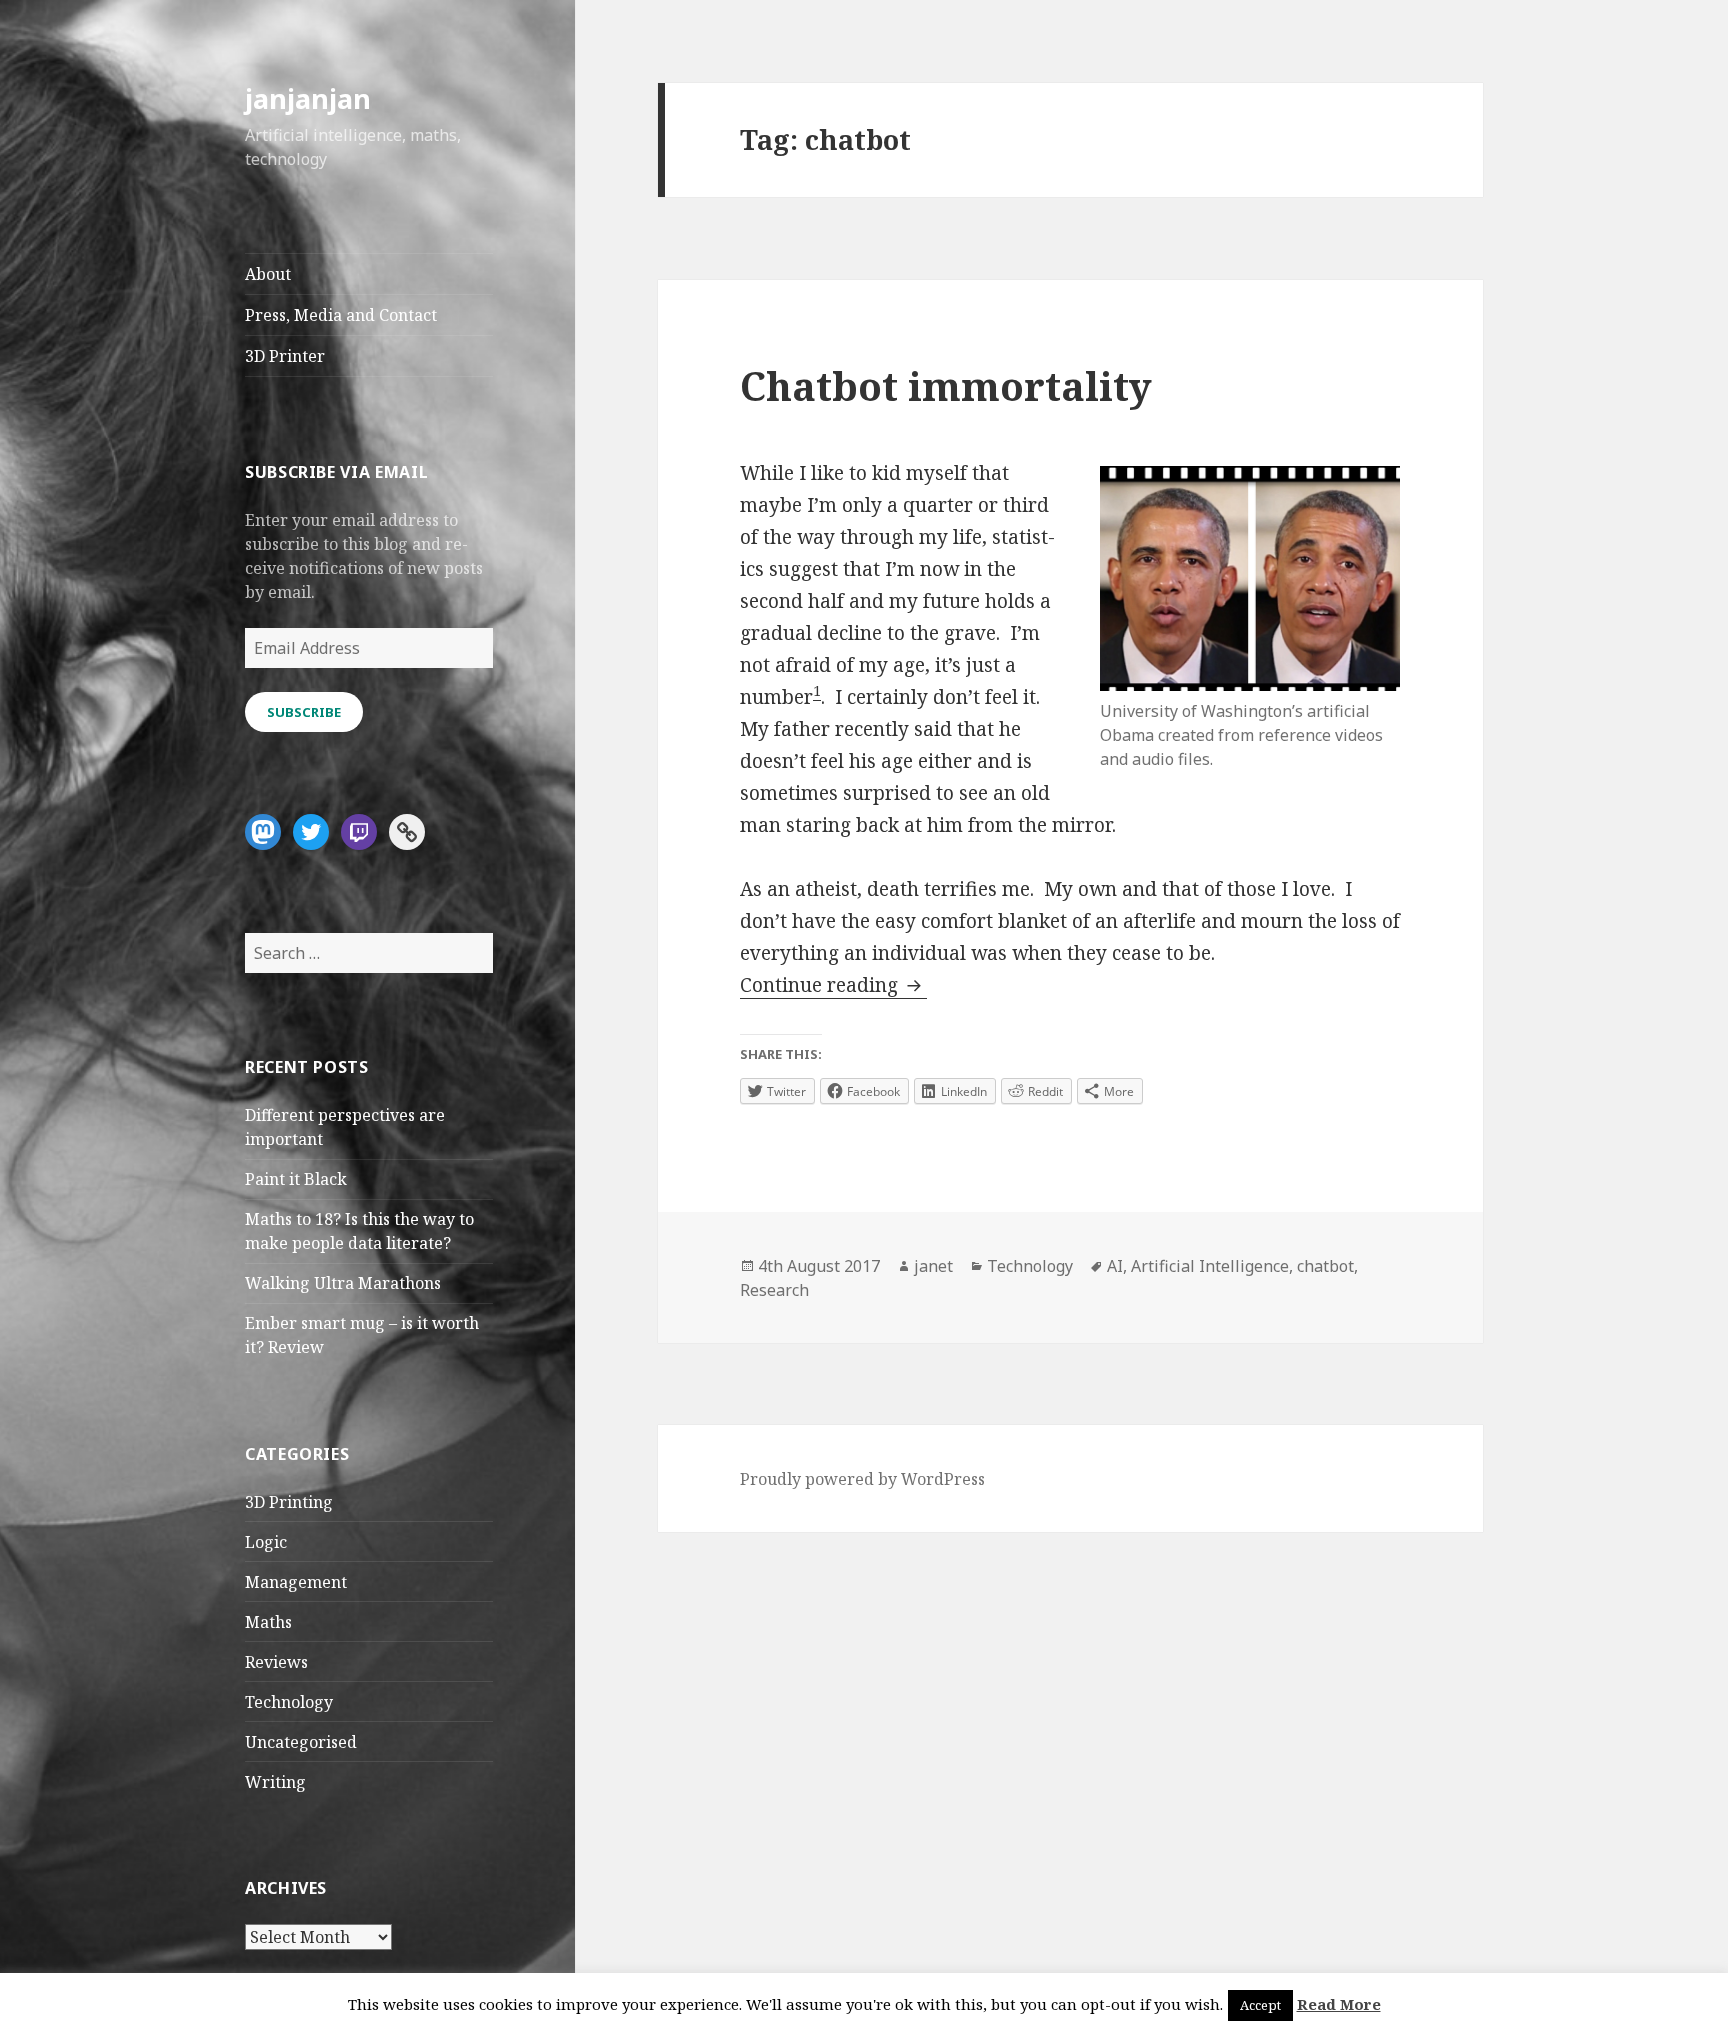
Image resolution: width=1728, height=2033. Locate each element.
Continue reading (833, 985)
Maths (268, 1622)
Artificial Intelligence (1210, 1266)
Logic (266, 1542)
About (268, 274)
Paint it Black (296, 1179)
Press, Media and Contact (341, 315)
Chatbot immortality (946, 385)
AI (1115, 1266)
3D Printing (289, 1502)
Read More (1339, 2004)
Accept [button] (1260, 2005)
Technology (289, 1702)
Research (774, 1290)
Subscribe (304, 712)
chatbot (1325, 1266)
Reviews (276, 1662)
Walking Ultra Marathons (343, 1283)
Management (296, 1582)
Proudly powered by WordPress (862, 1479)
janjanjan (308, 98)
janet (933, 1266)
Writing (275, 1782)
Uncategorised (301, 1742)
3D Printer (285, 356)
